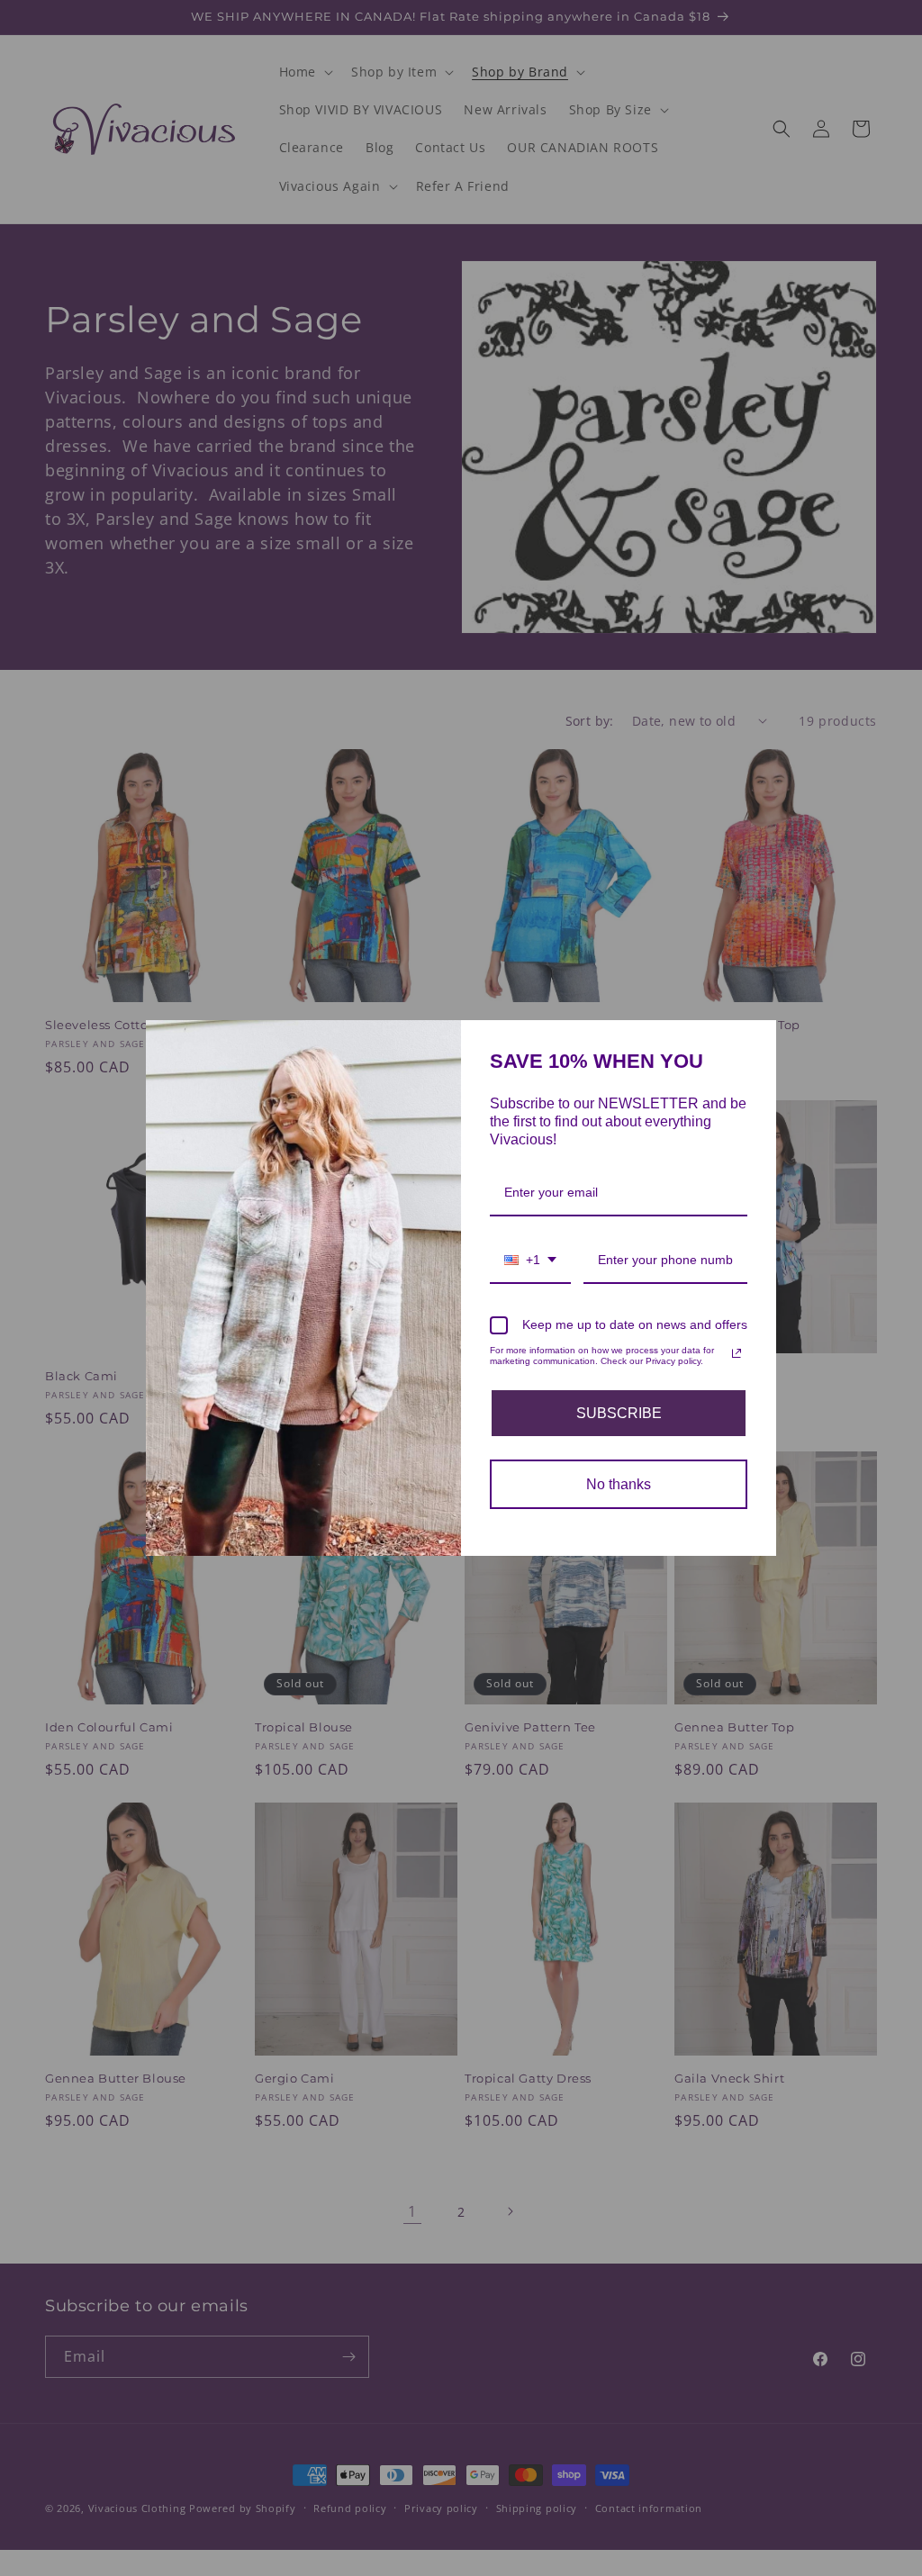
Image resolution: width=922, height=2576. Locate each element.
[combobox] (530, 1261)
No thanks (619, 1484)
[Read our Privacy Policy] (737, 1353)
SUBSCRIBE (619, 1413)
